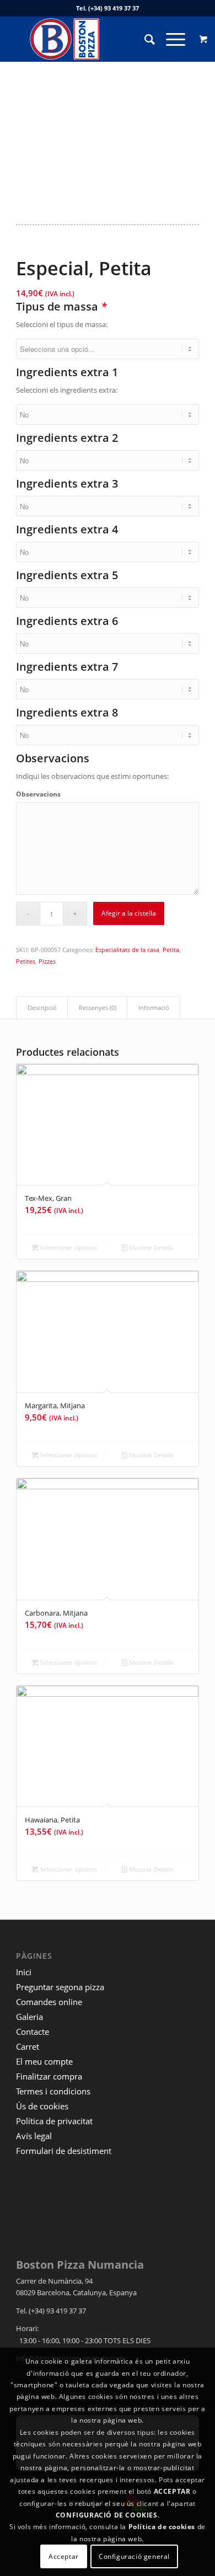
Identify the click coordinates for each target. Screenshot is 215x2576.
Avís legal (34, 2136)
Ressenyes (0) (98, 1008)
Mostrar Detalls (150, 1247)
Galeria (29, 2017)
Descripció (42, 1008)
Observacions (38, 794)
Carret (28, 2046)
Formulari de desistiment (64, 2151)
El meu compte (44, 2061)
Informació (154, 1008)
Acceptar (64, 2556)
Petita (171, 950)
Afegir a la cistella (129, 913)
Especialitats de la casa (127, 950)
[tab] (42, 1008)
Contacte (33, 2032)
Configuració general (134, 2556)
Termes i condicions (53, 2091)
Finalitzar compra (49, 2076)
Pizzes (47, 961)
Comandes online (49, 2002)
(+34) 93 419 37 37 (114, 8)
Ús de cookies (42, 2106)
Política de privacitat (54, 2121)
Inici (24, 1972)
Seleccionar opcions (68, 1247)
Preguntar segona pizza (60, 1987)
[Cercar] (144, 39)
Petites (26, 961)
